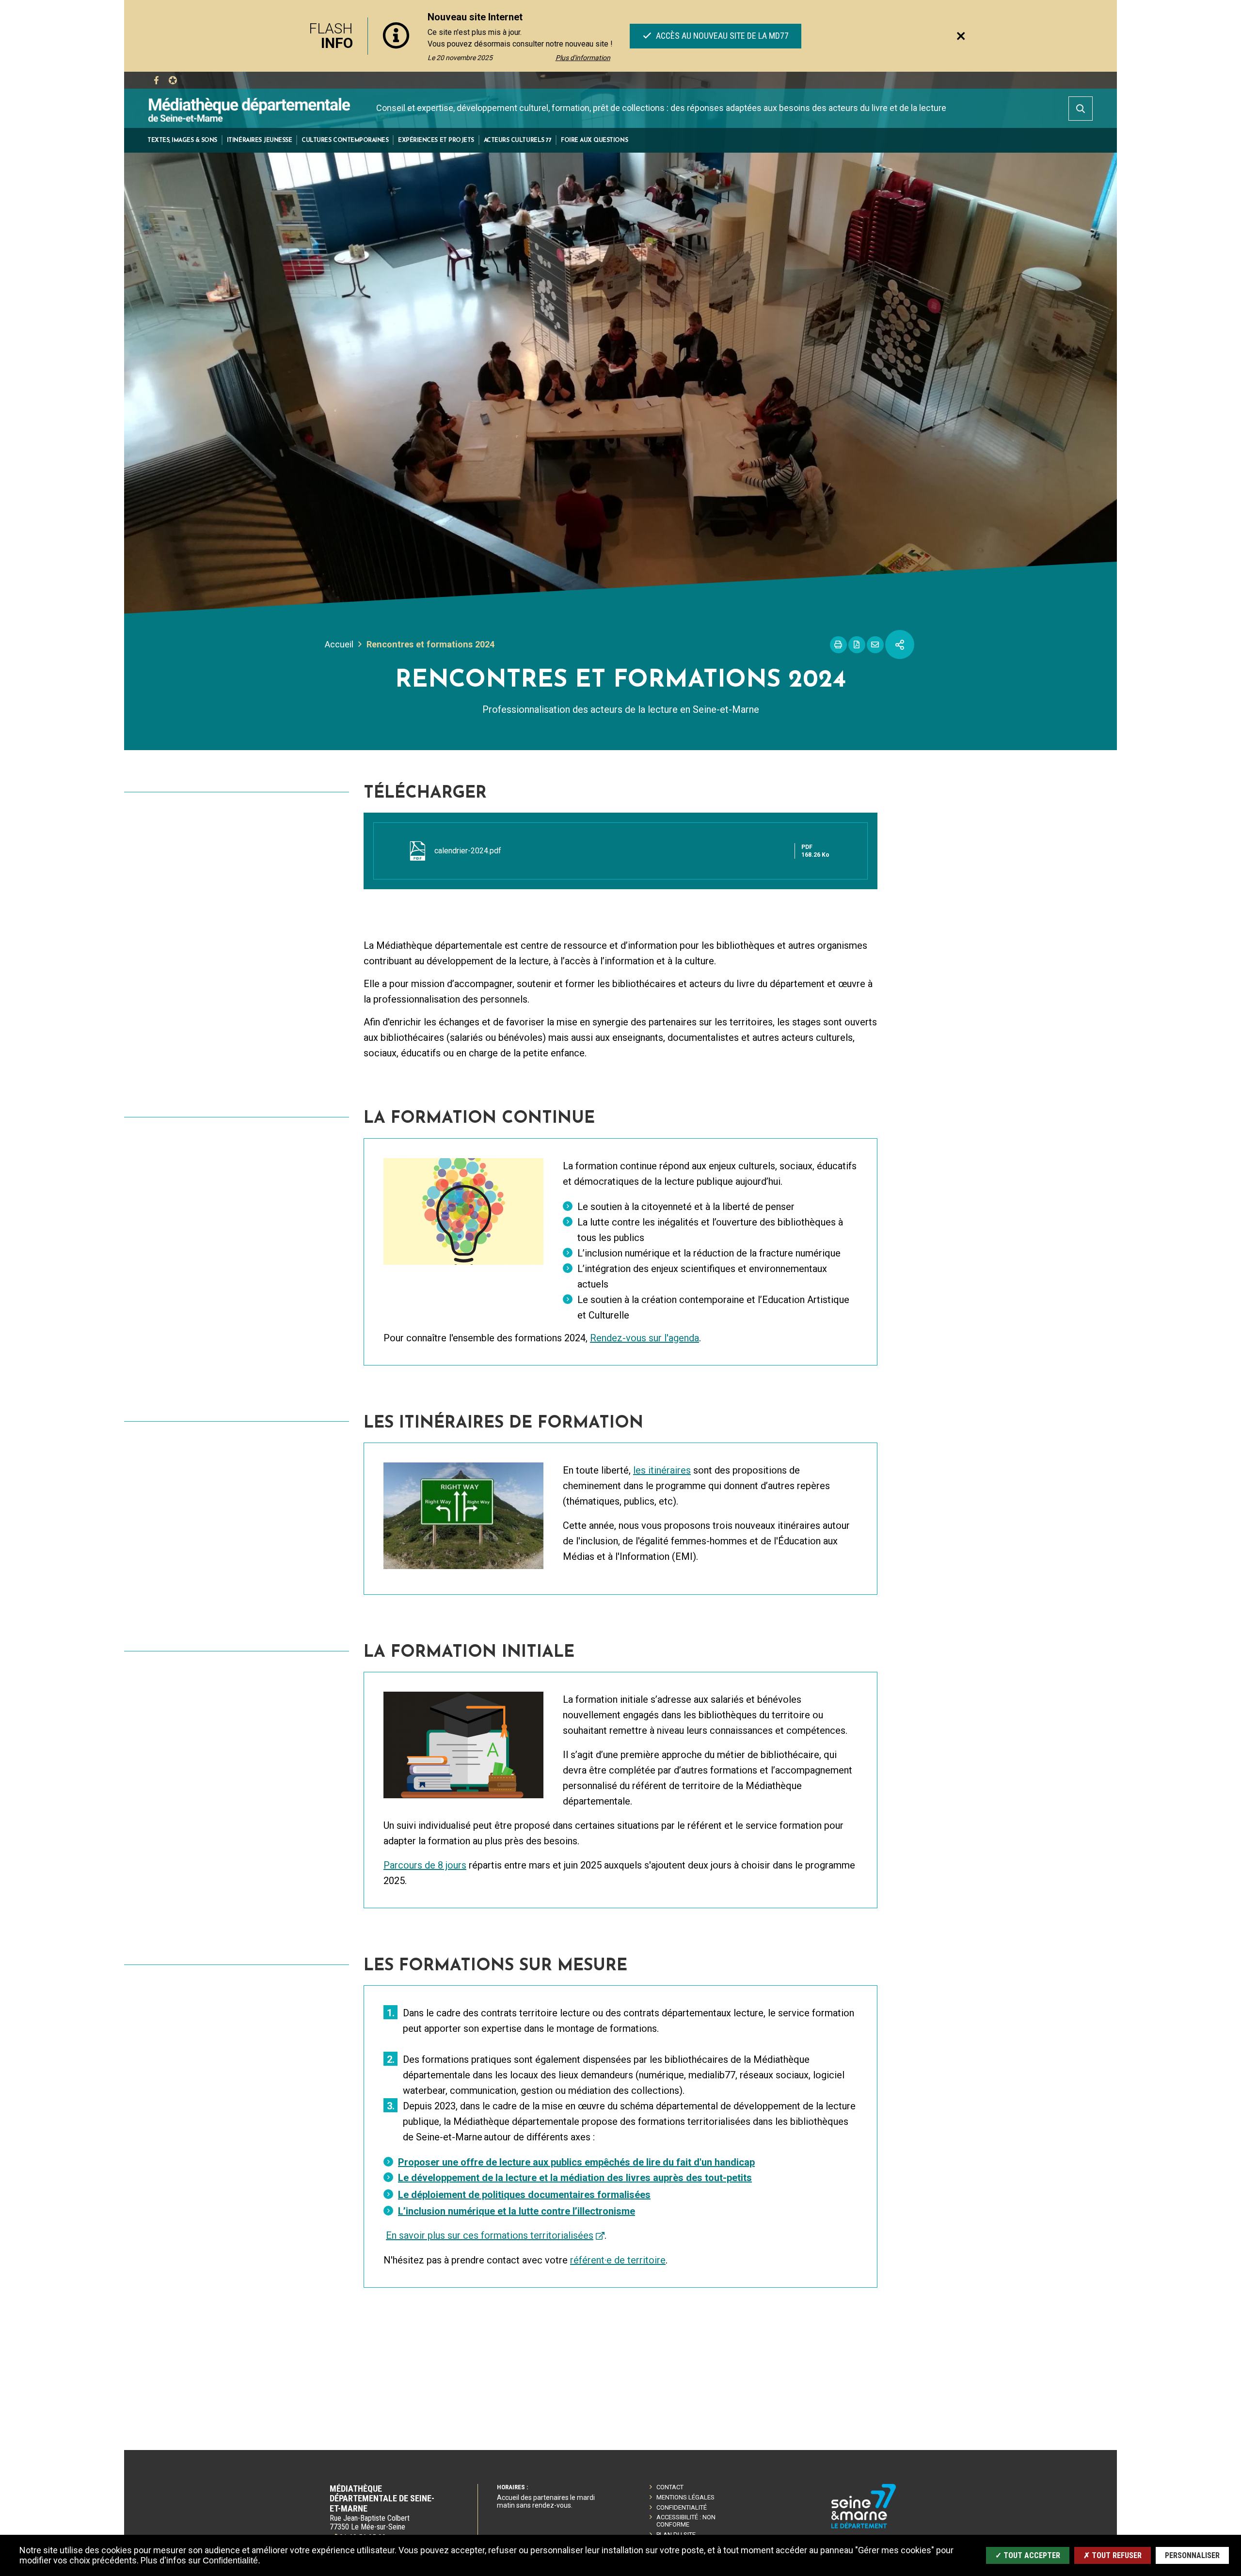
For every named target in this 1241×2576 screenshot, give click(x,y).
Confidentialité (682, 2507)
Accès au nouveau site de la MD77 (721, 36)
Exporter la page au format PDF (857, 645)
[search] (1081, 109)
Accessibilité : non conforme (686, 2521)
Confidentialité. (231, 2560)
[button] (182, 140)
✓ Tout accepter (1028, 2555)
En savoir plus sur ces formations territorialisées (490, 2235)
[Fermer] (961, 36)
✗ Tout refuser (1113, 2555)
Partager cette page (900, 644)
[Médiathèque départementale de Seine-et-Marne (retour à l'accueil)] (249, 109)
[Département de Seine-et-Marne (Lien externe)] (864, 2527)
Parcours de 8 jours (425, 1865)
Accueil (339, 644)
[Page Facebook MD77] (156, 80)
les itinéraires (662, 1470)
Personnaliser (1192, 2555)
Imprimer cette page (838, 645)
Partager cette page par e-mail (875, 645)
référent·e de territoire (618, 2260)
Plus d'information (583, 58)
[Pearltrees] (173, 80)
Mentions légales (685, 2497)
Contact (670, 2487)
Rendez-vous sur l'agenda (644, 1338)
